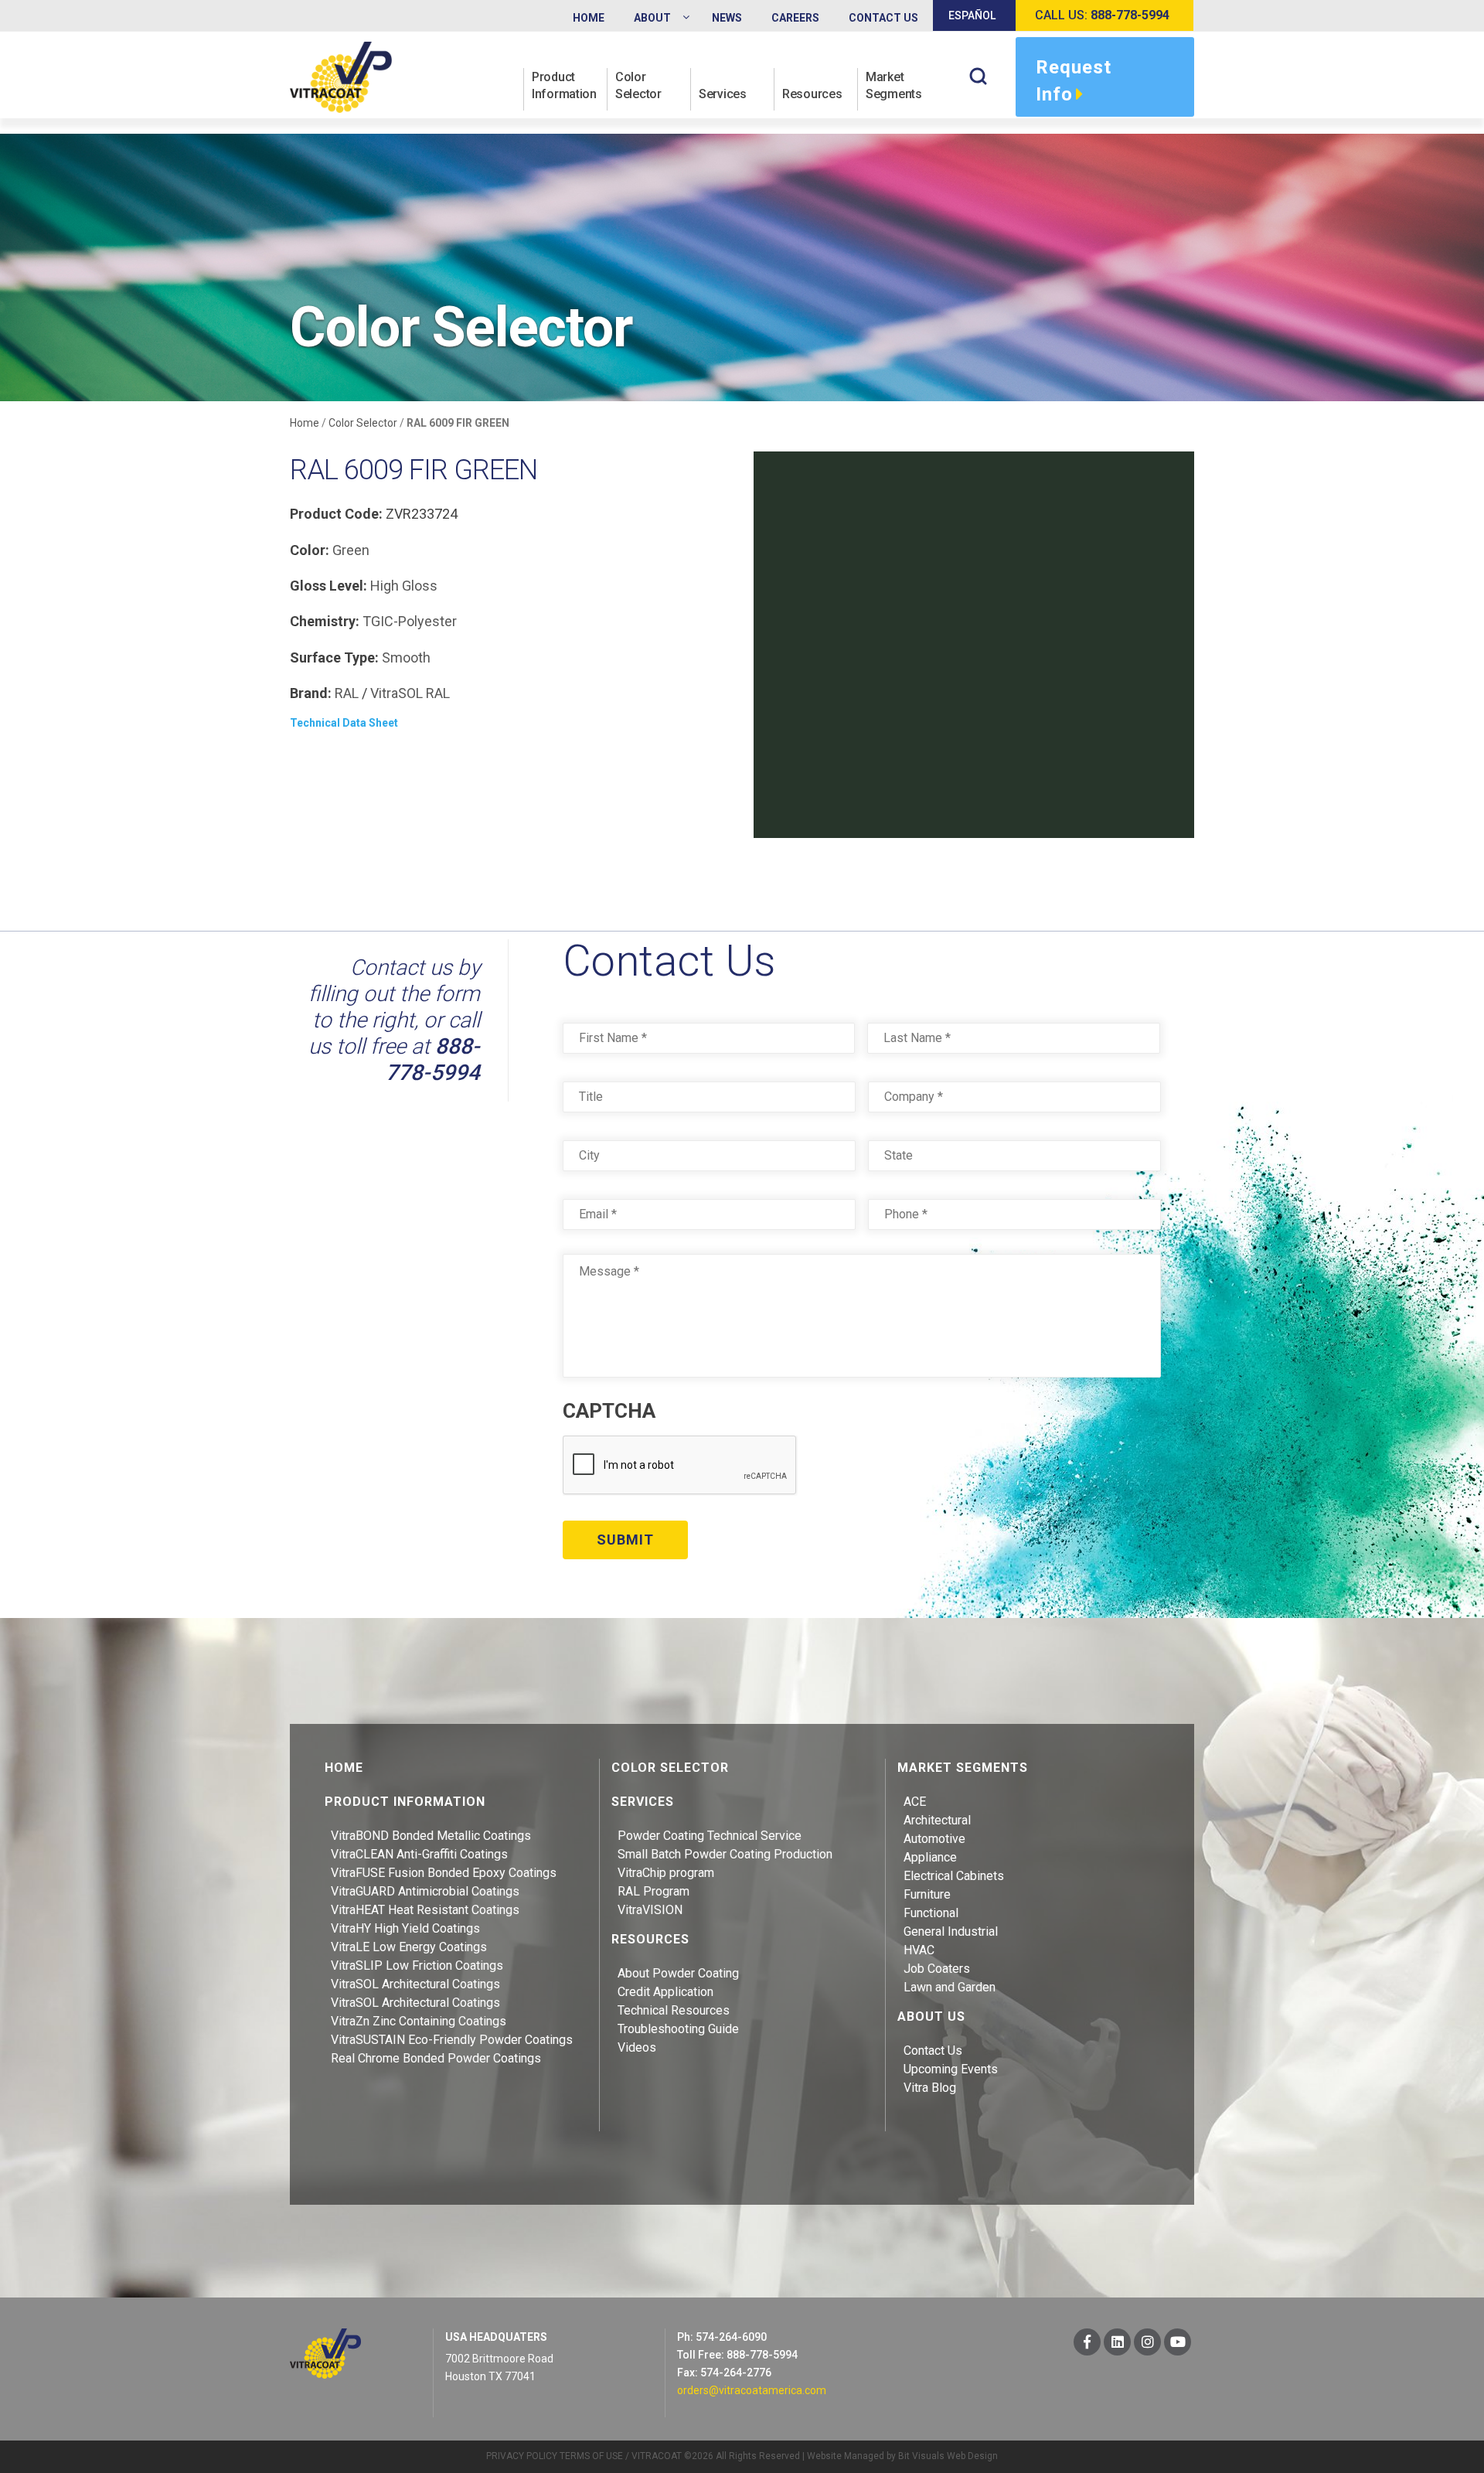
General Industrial (951, 1931)
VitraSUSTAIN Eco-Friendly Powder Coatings (452, 2040)
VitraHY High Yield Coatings (405, 1928)
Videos (637, 2047)
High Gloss (404, 586)
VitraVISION (650, 1910)
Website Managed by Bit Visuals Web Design (902, 2456)
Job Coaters (937, 1969)
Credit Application (665, 1992)
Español (972, 15)
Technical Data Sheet (344, 723)
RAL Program (654, 1891)
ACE (915, 1802)
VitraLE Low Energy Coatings (409, 1947)
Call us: (1102, 15)
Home (305, 423)
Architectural (937, 1820)
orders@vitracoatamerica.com (752, 2390)
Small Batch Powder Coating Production (725, 1854)
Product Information (564, 85)
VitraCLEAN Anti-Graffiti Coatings (419, 1854)
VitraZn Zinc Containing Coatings (419, 2021)
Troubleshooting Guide (678, 2029)
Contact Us (933, 2051)
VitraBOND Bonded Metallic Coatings (431, 1836)
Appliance (930, 1857)
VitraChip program (666, 1873)
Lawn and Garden (950, 1987)
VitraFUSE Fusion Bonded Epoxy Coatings (444, 1873)
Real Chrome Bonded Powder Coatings (436, 2058)
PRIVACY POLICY (522, 2456)
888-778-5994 (433, 1059)
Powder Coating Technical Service (710, 1836)
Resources (812, 94)
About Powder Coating (678, 1973)
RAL (347, 693)
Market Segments (894, 85)
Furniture (927, 1894)
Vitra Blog (930, 2088)
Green (351, 550)
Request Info (1074, 81)
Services (723, 94)
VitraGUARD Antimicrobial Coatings (425, 1891)
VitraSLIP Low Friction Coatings (417, 1965)
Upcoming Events (951, 2069)
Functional (931, 1913)
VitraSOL (397, 693)
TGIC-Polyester (410, 621)
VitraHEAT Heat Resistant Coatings (425, 1910)
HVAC (919, 1950)
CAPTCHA (609, 1411)
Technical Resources (674, 2010)
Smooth (406, 657)
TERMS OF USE (591, 2456)
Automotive (934, 1839)
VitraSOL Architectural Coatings (415, 1984)
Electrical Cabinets (954, 1876)
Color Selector (638, 85)
